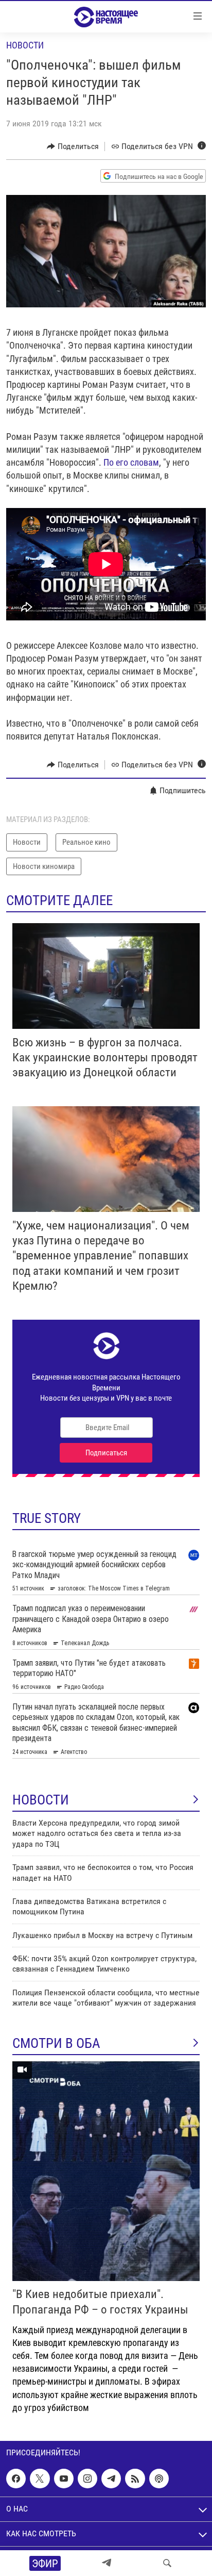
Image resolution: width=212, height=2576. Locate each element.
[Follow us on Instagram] (87, 2479)
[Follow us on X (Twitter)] (40, 2479)
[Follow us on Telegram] (111, 2479)
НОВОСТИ (41, 1800)
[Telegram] (107, 2563)
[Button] (73, 146)
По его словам (131, 462)
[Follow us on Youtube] (64, 2479)
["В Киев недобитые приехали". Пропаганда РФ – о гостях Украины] (106, 2171)
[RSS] (135, 2479)
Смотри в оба (56, 2043)
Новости (25, 45)
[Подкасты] (159, 2479)
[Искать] (167, 2563)
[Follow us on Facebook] (16, 2479)
